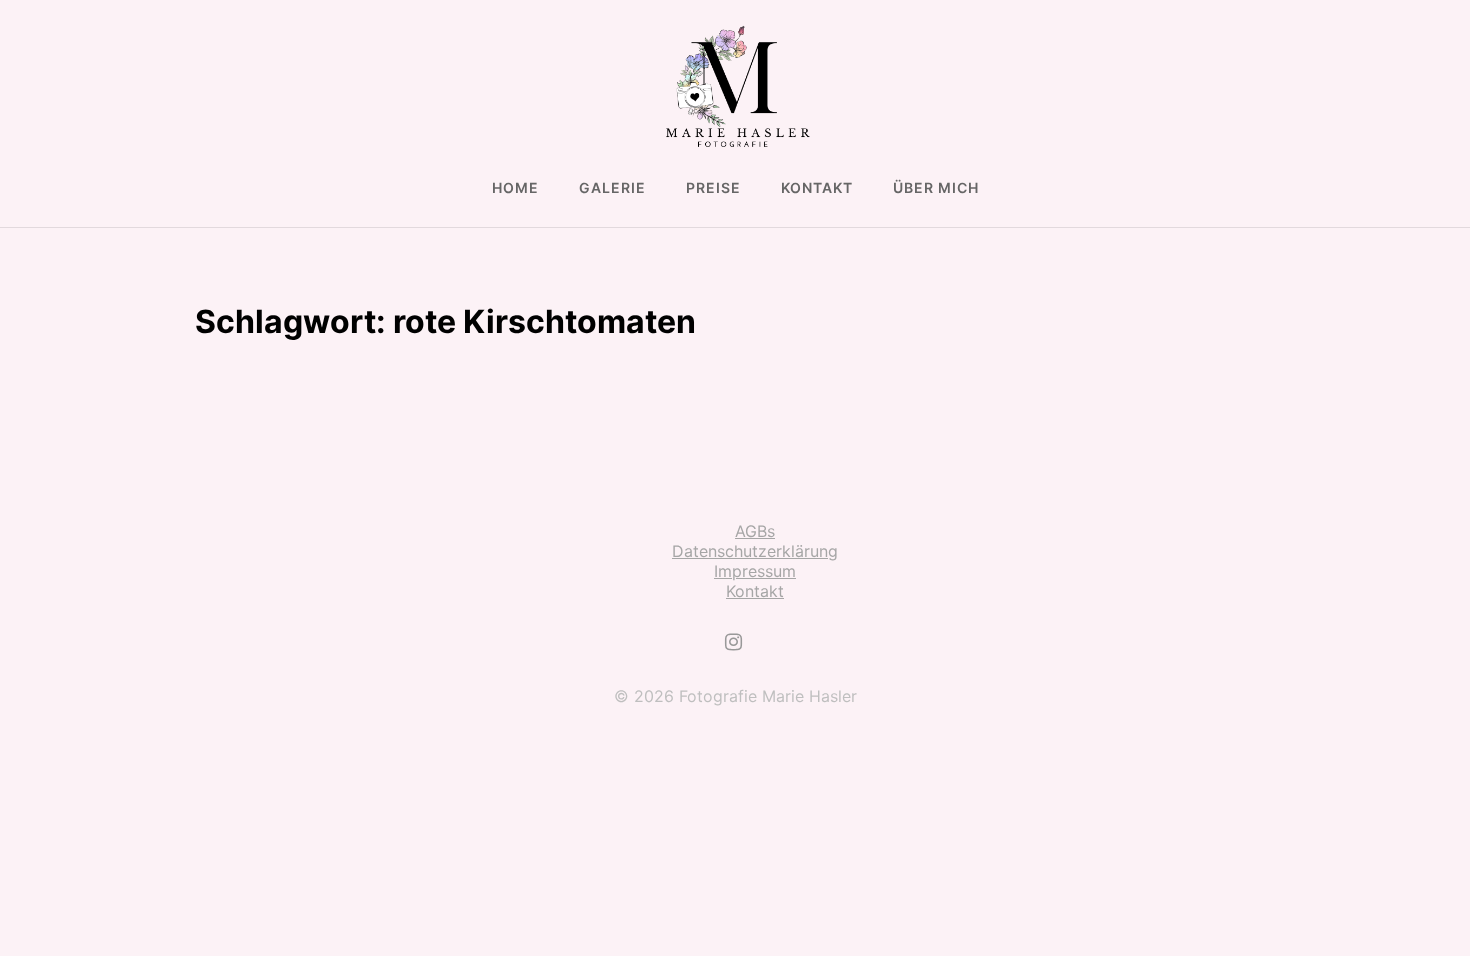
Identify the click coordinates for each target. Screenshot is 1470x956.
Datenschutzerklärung (755, 551)
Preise (713, 187)
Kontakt (817, 187)
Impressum (755, 571)
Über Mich (936, 187)
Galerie (612, 187)
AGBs (755, 531)
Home (515, 187)
